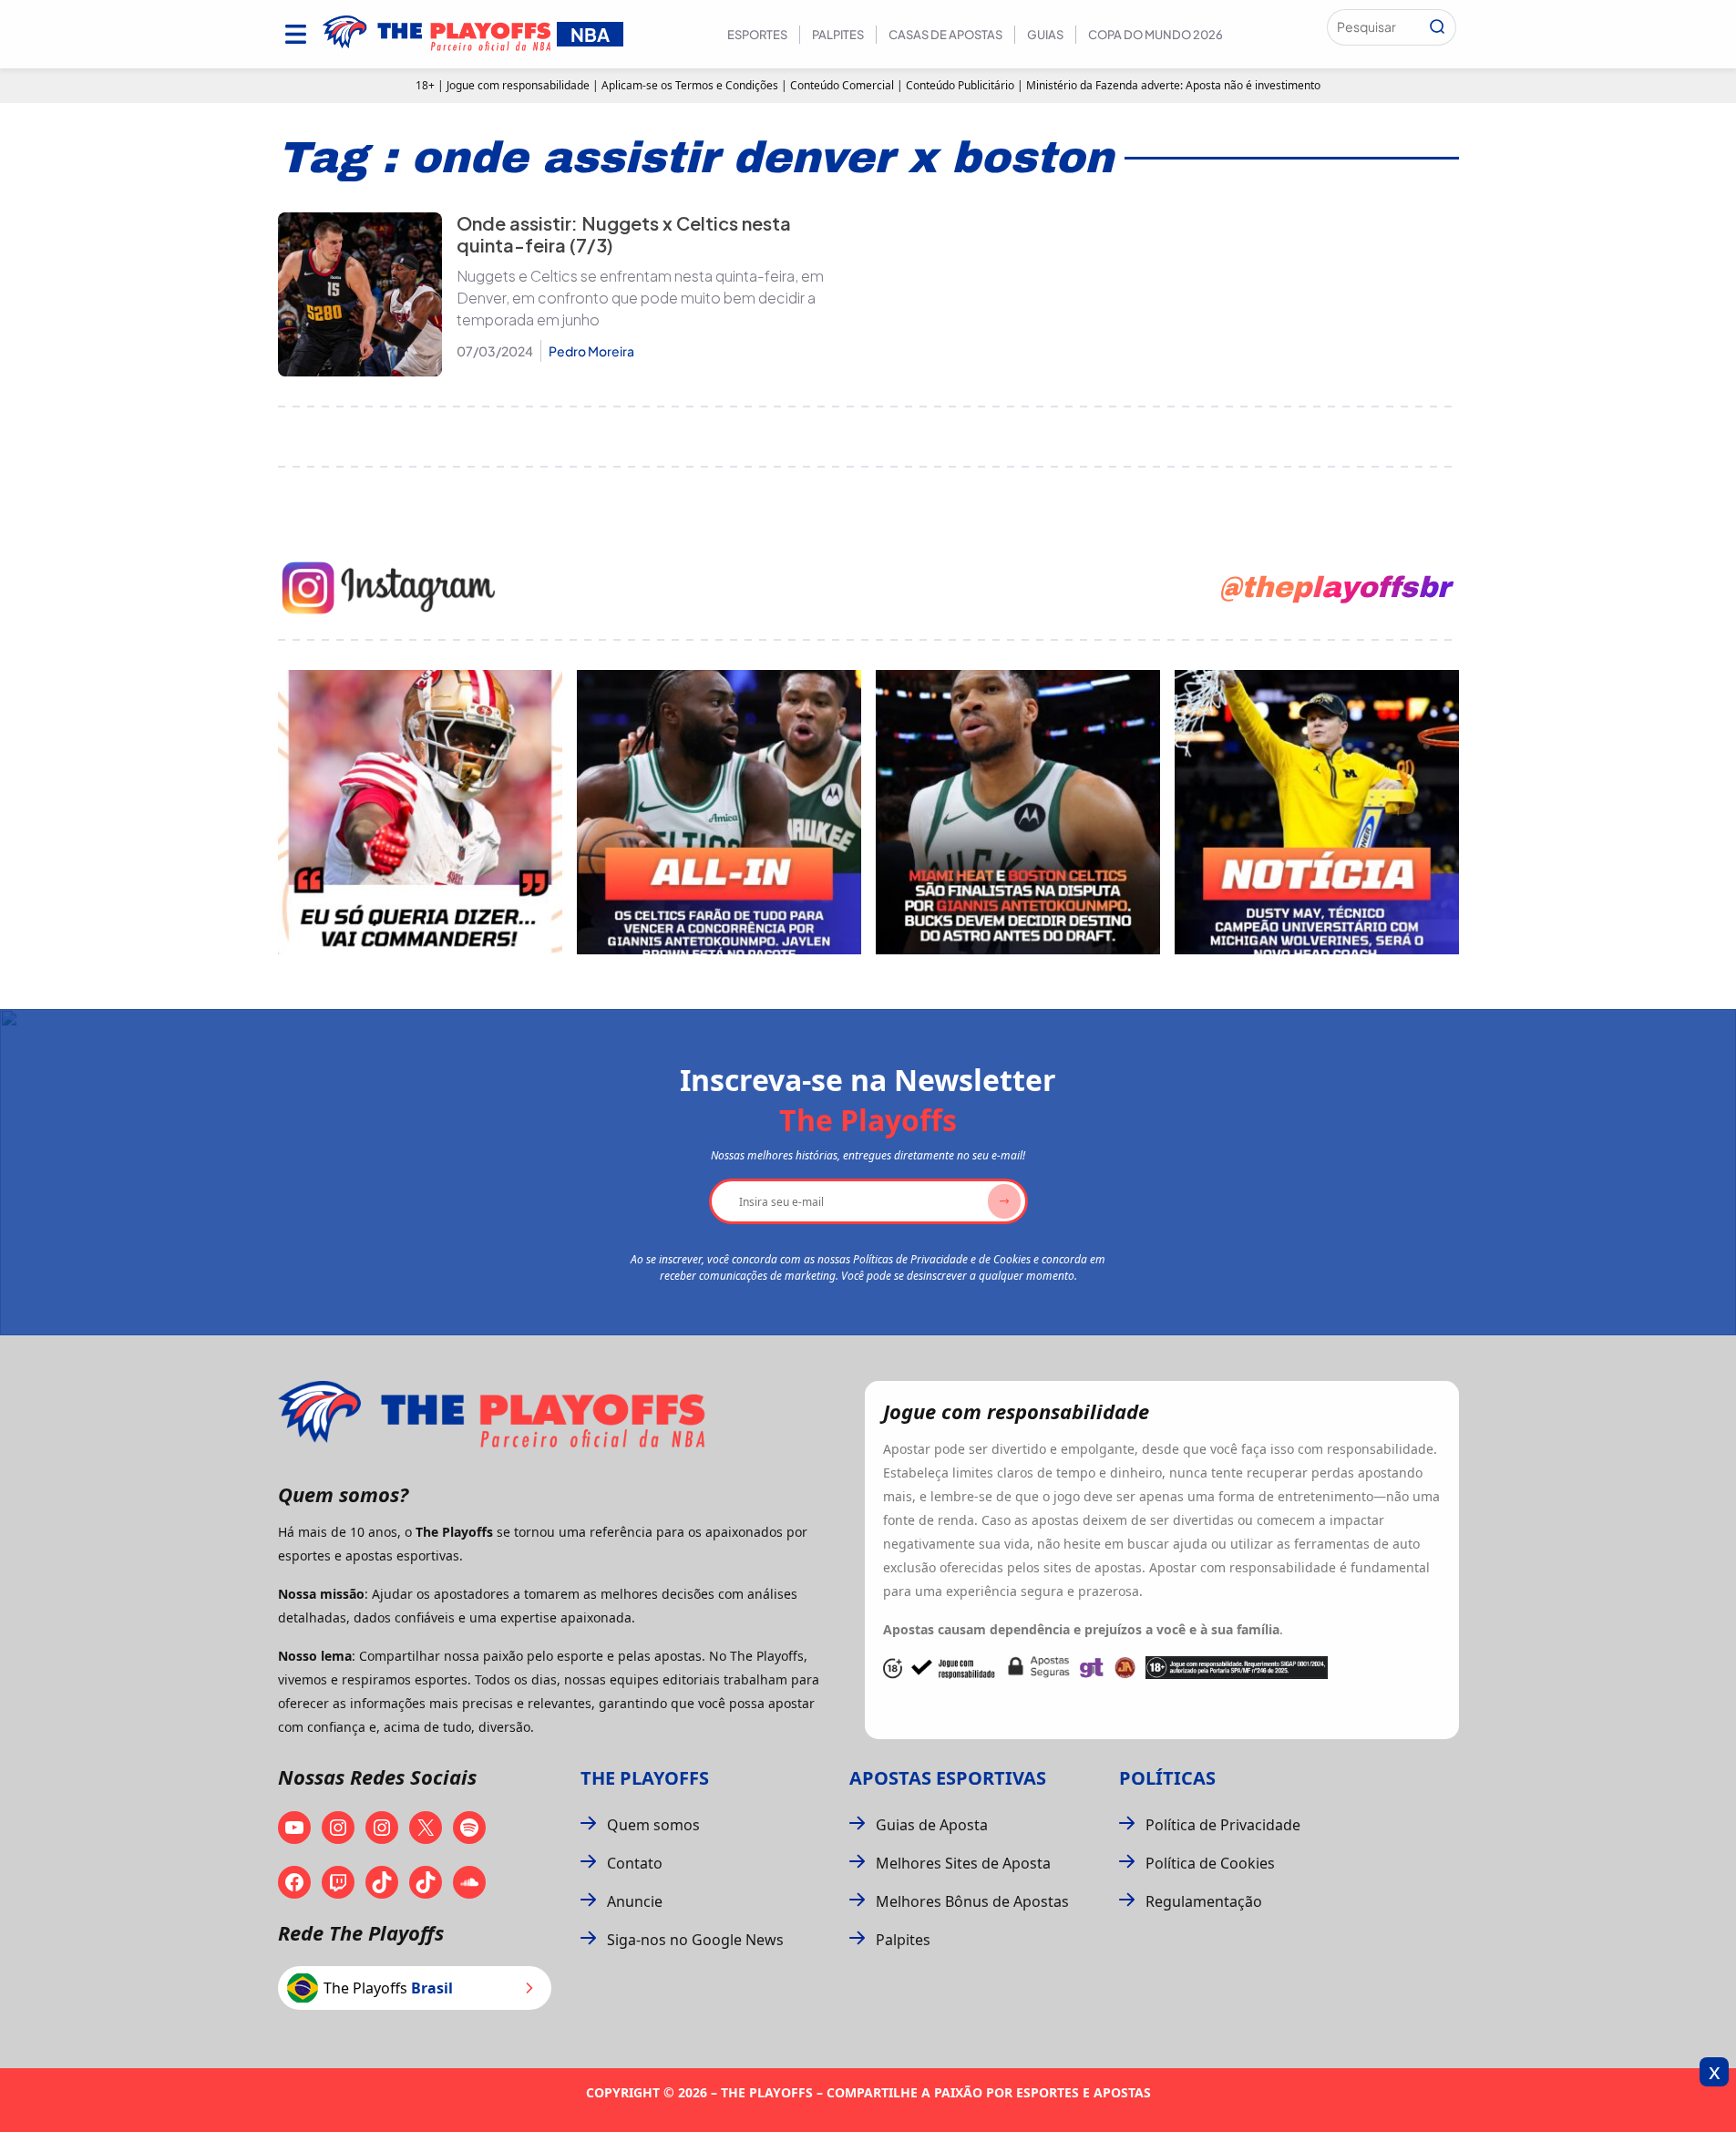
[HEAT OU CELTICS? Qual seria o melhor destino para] (1018, 812)
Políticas (1167, 1778)
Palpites (838, 35)
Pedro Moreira (591, 351)
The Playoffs (645, 1778)
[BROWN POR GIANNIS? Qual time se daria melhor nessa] (719, 812)
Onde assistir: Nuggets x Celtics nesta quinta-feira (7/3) (624, 234)
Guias (1045, 35)
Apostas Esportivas (948, 1778)
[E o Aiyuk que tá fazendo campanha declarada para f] (420, 812)
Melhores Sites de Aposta (963, 1863)
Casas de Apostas (945, 35)
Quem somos (653, 1825)
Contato (635, 1863)
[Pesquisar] (1437, 27)
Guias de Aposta (932, 1825)
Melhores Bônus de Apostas (972, 1901)
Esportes (757, 35)
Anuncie (635, 1901)
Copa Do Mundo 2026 (1156, 35)
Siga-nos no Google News (695, 1940)
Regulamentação (1204, 1901)
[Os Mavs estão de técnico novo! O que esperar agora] (1317, 812)
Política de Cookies (1210, 1863)
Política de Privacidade (1223, 1825)
